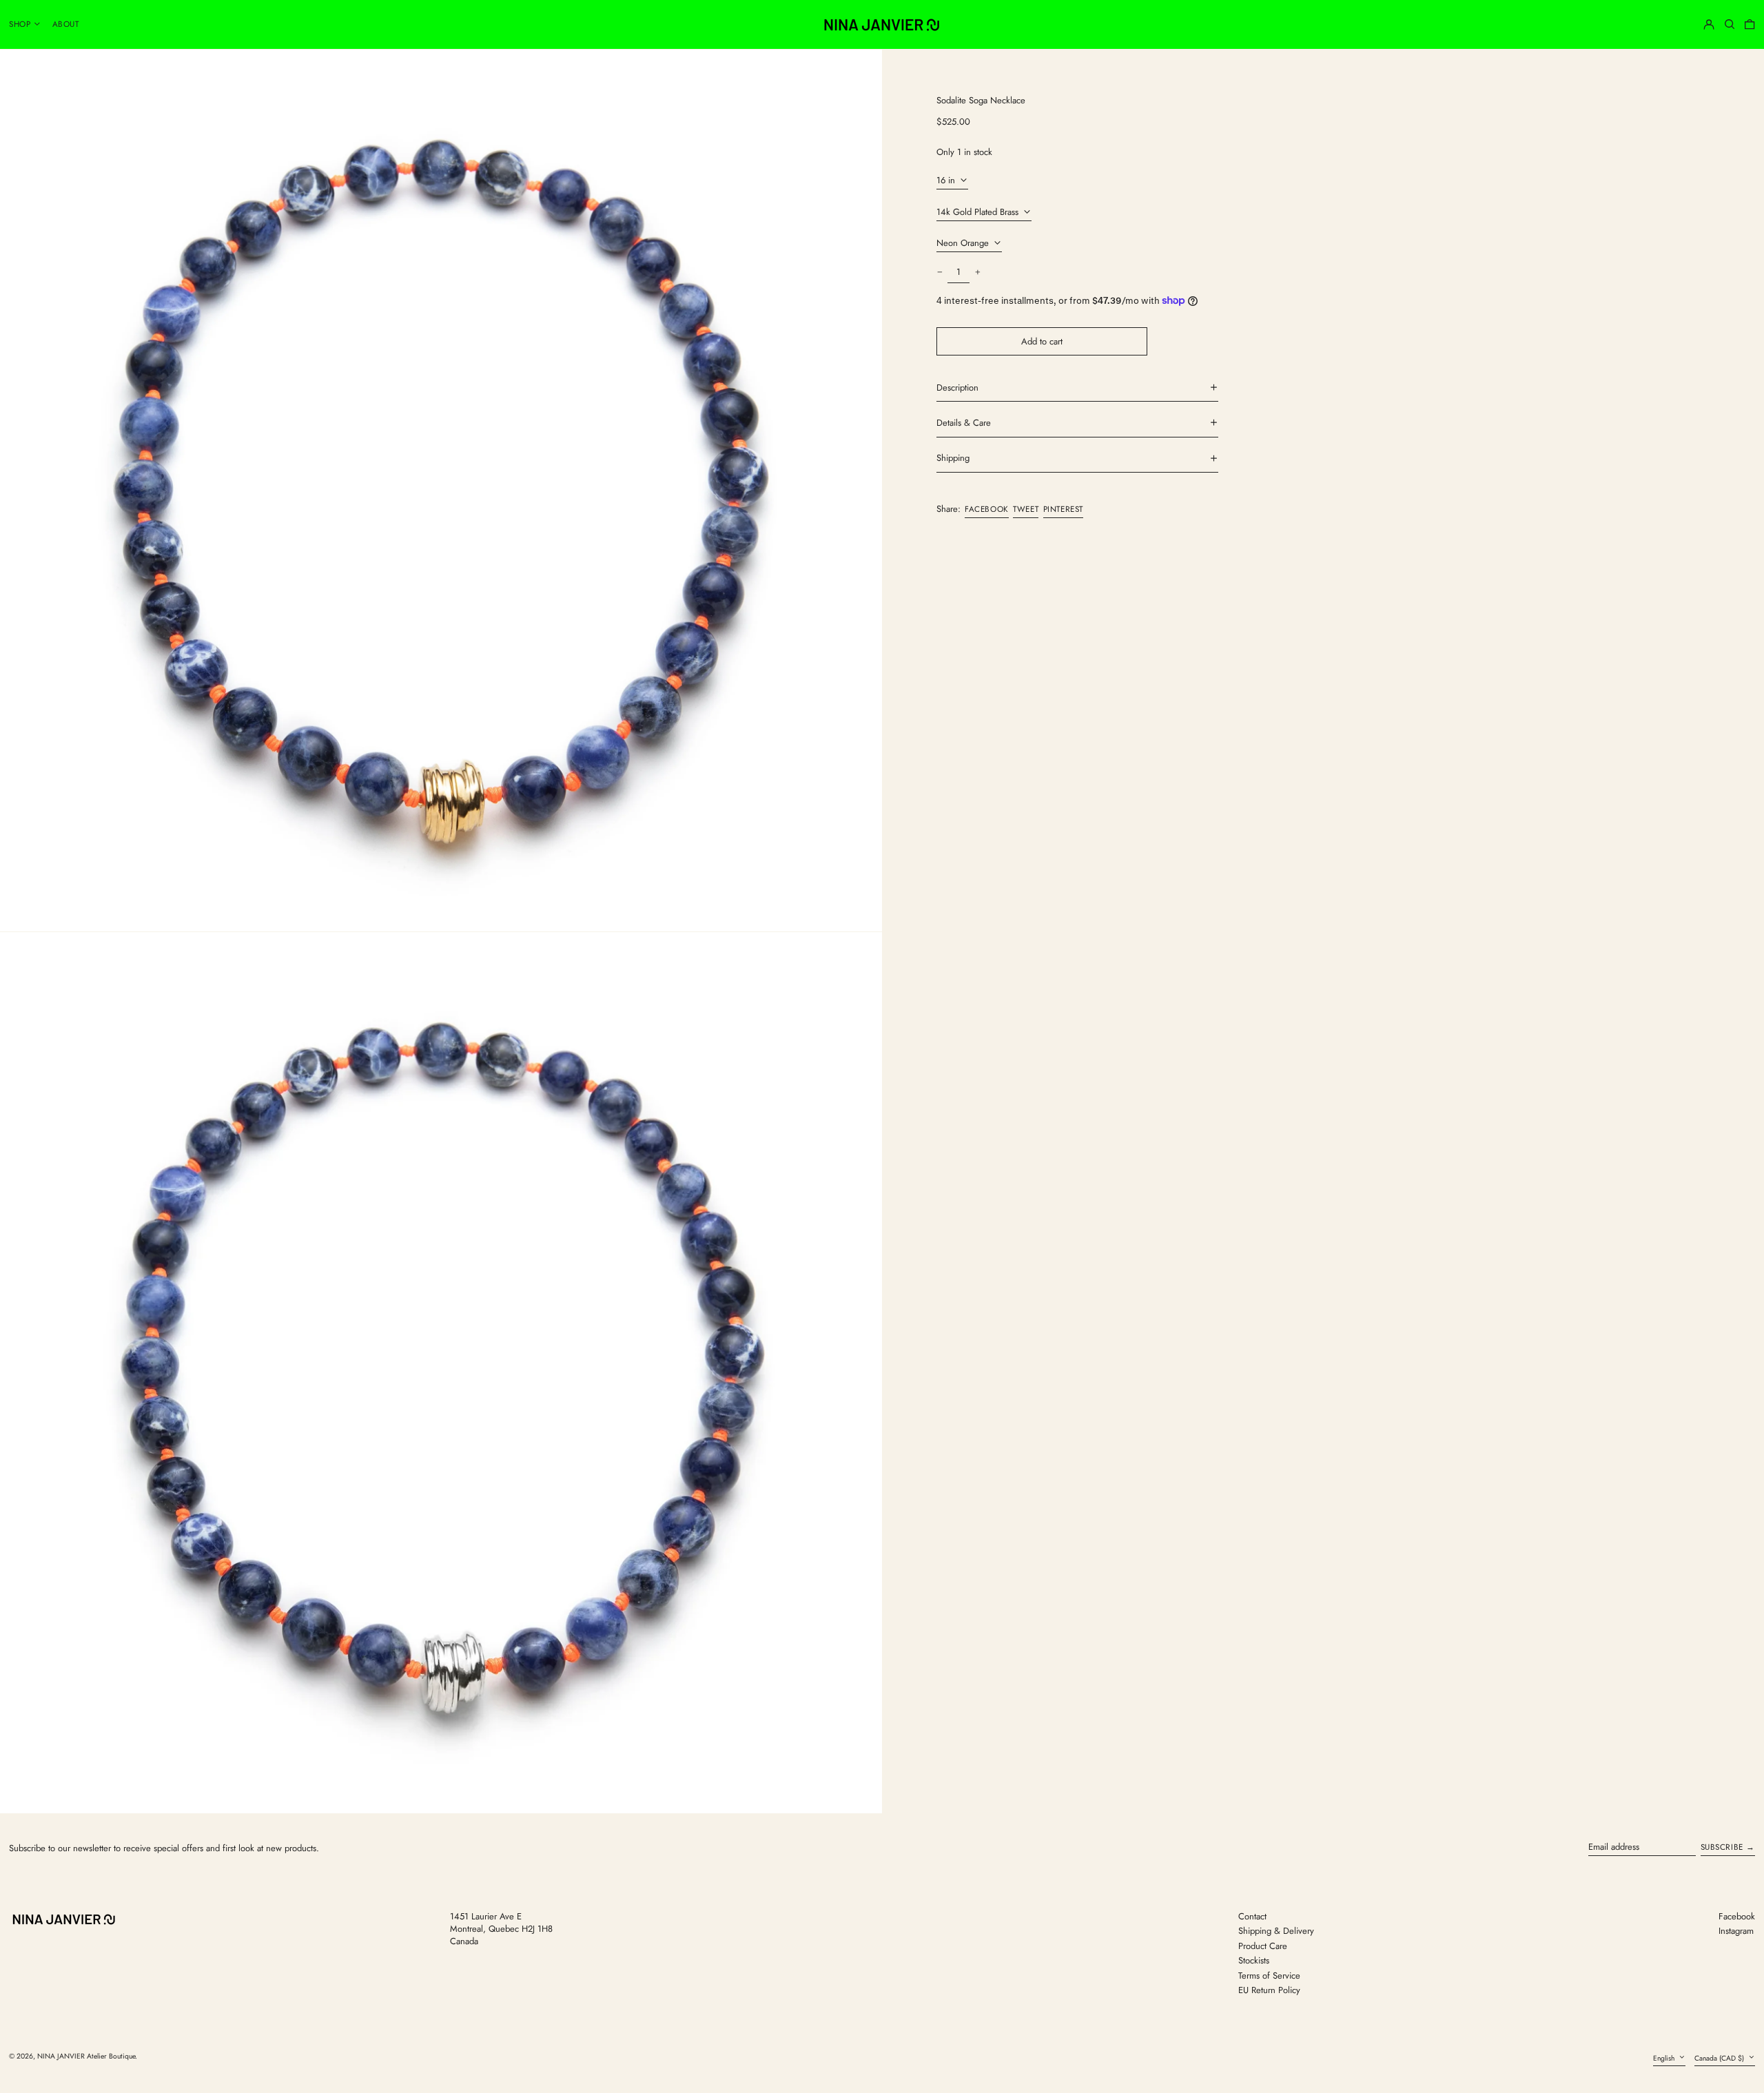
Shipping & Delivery (1276, 1931)
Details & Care (964, 423)
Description (957, 387)
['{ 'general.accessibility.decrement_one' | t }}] (940, 272)
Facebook (1737, 1917)
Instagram (1736, 1931)
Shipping (953, 458)
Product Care (1263, 1946)
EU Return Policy (1269, 1990)
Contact (1252, 1916)
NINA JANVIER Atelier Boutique (86, 2056)
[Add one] (977, 272)
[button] (1730, 24)
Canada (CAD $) (1720, 2058)
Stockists (1254, 1960)
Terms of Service (1269, 1976)
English (1665, 2058)
